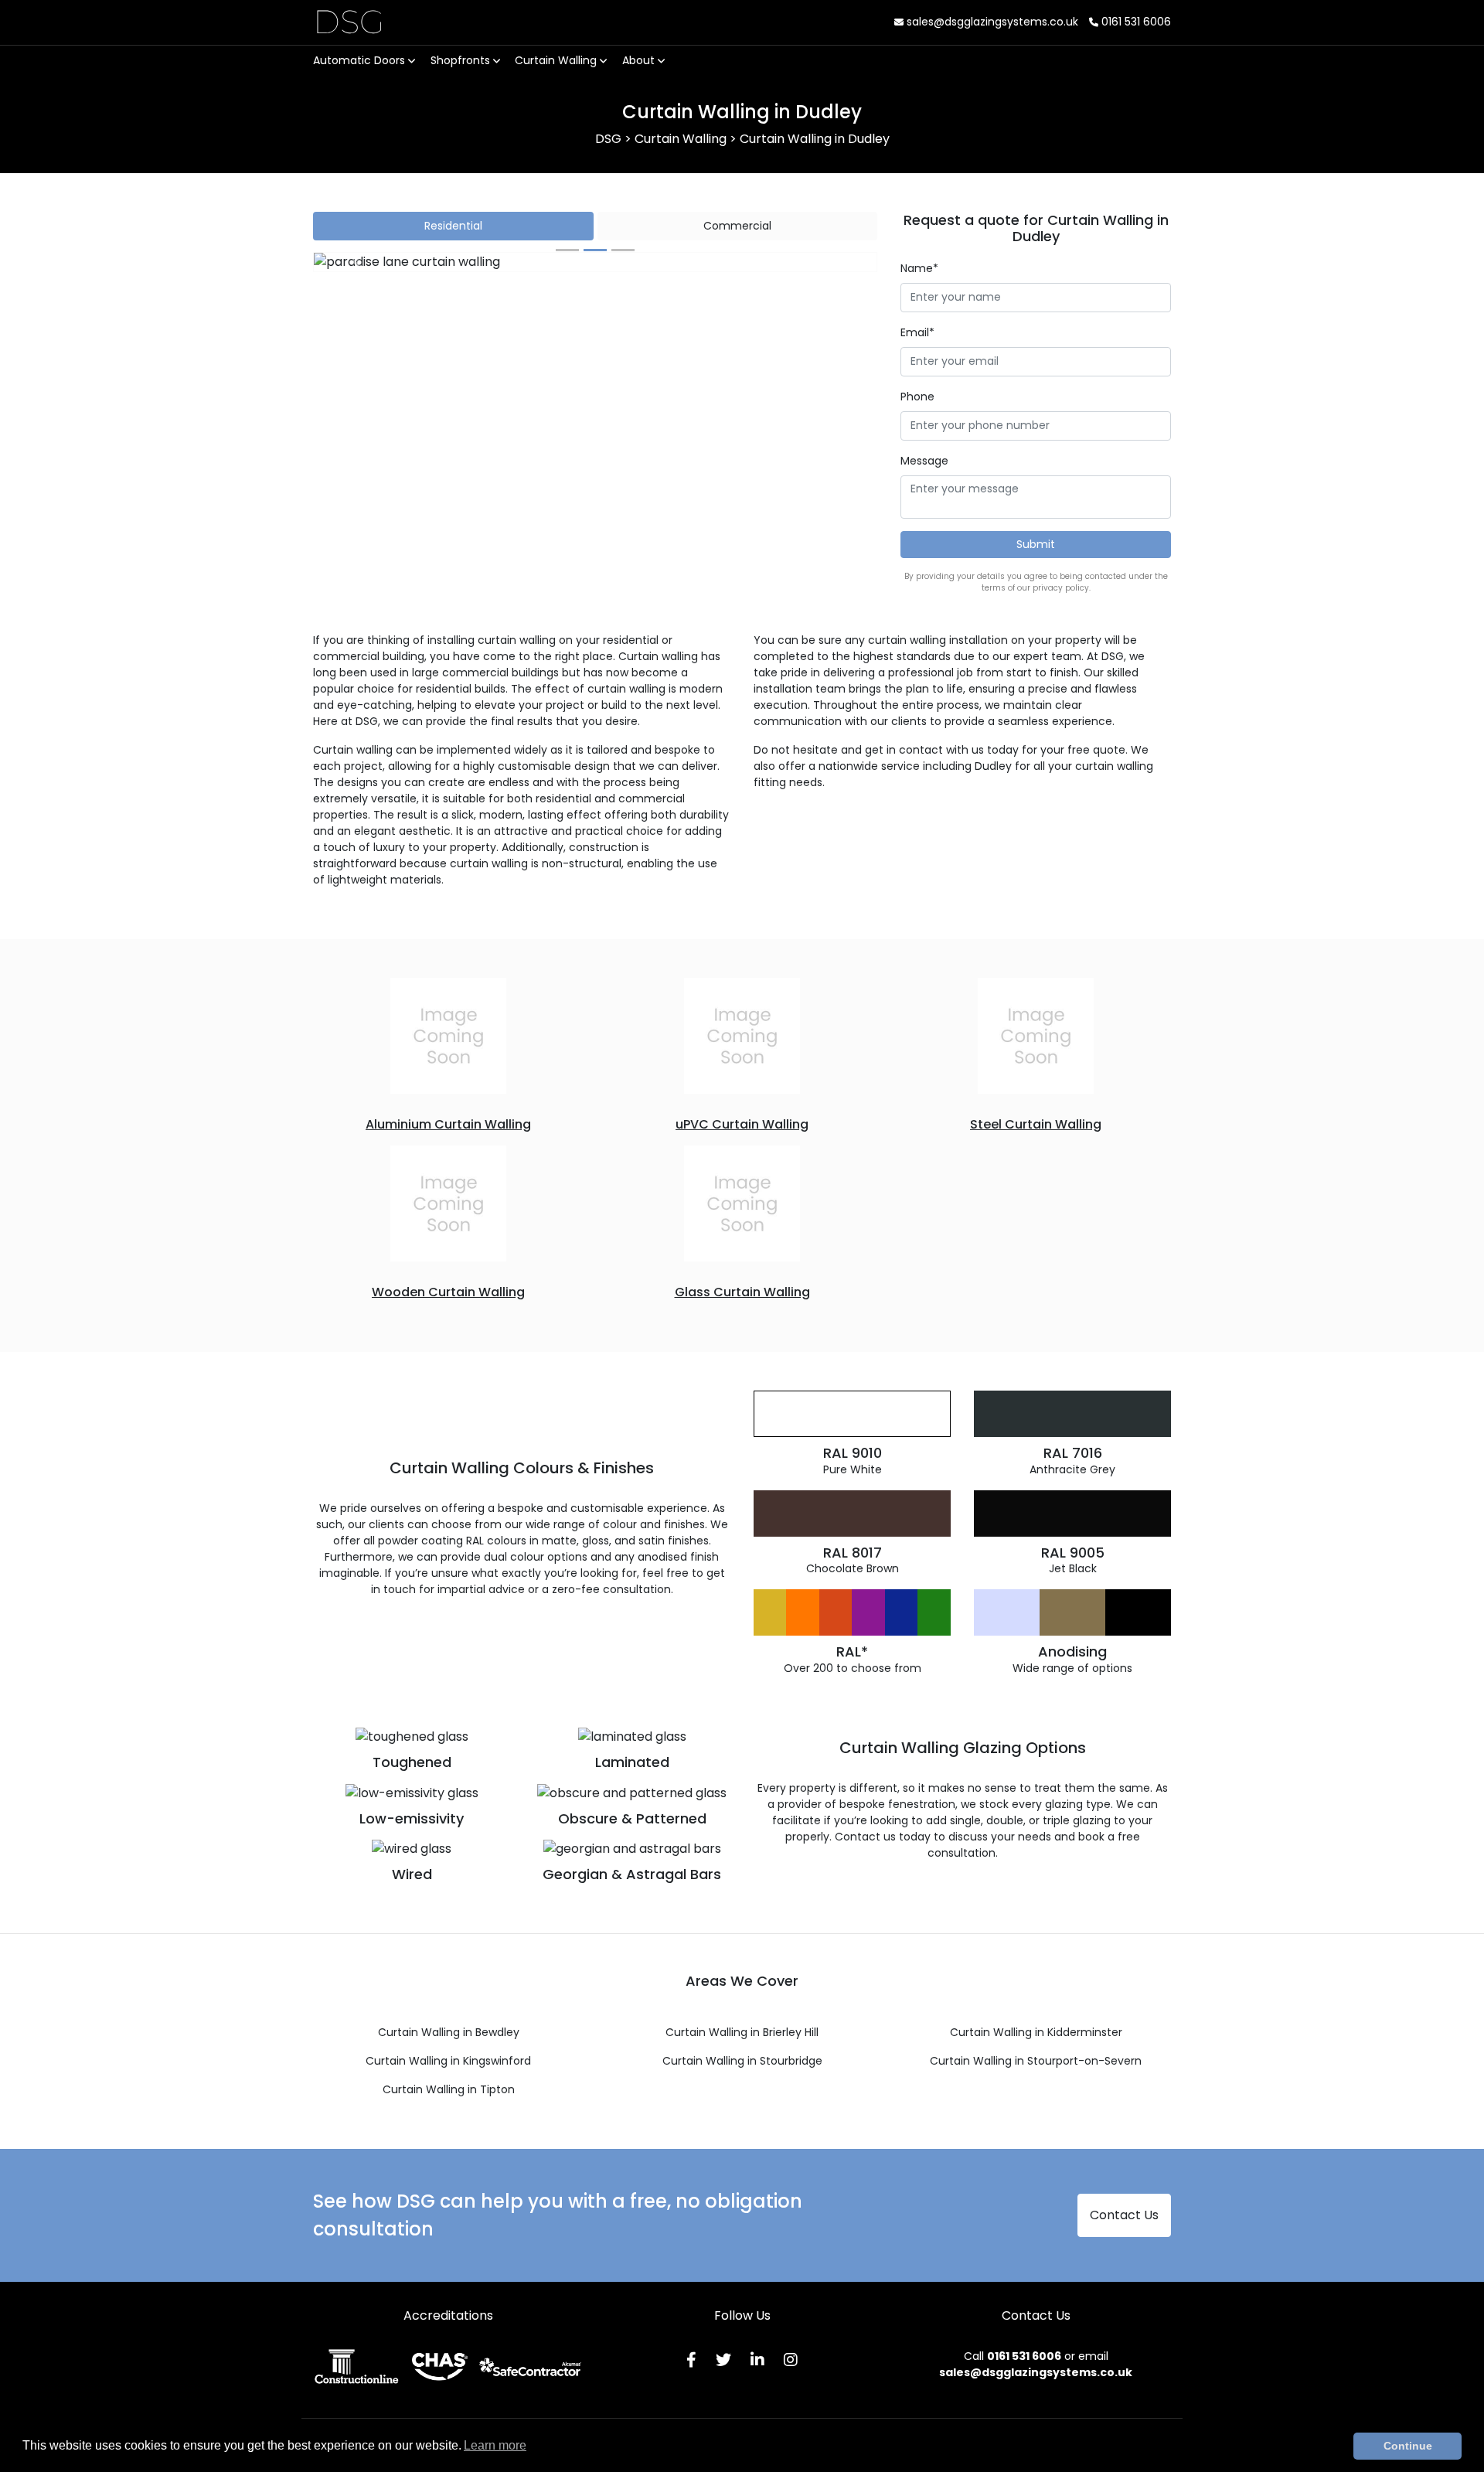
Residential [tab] (453, 226)
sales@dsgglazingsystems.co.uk (991, 22)
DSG (349, 22)
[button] (356, 262)
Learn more (495, 2445)
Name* (919, 268)
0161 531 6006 (1135, 22)
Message (924, 461)
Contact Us (1124, 2215)
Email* (917, 332)
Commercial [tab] (737, 226)
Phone (917, 397)
